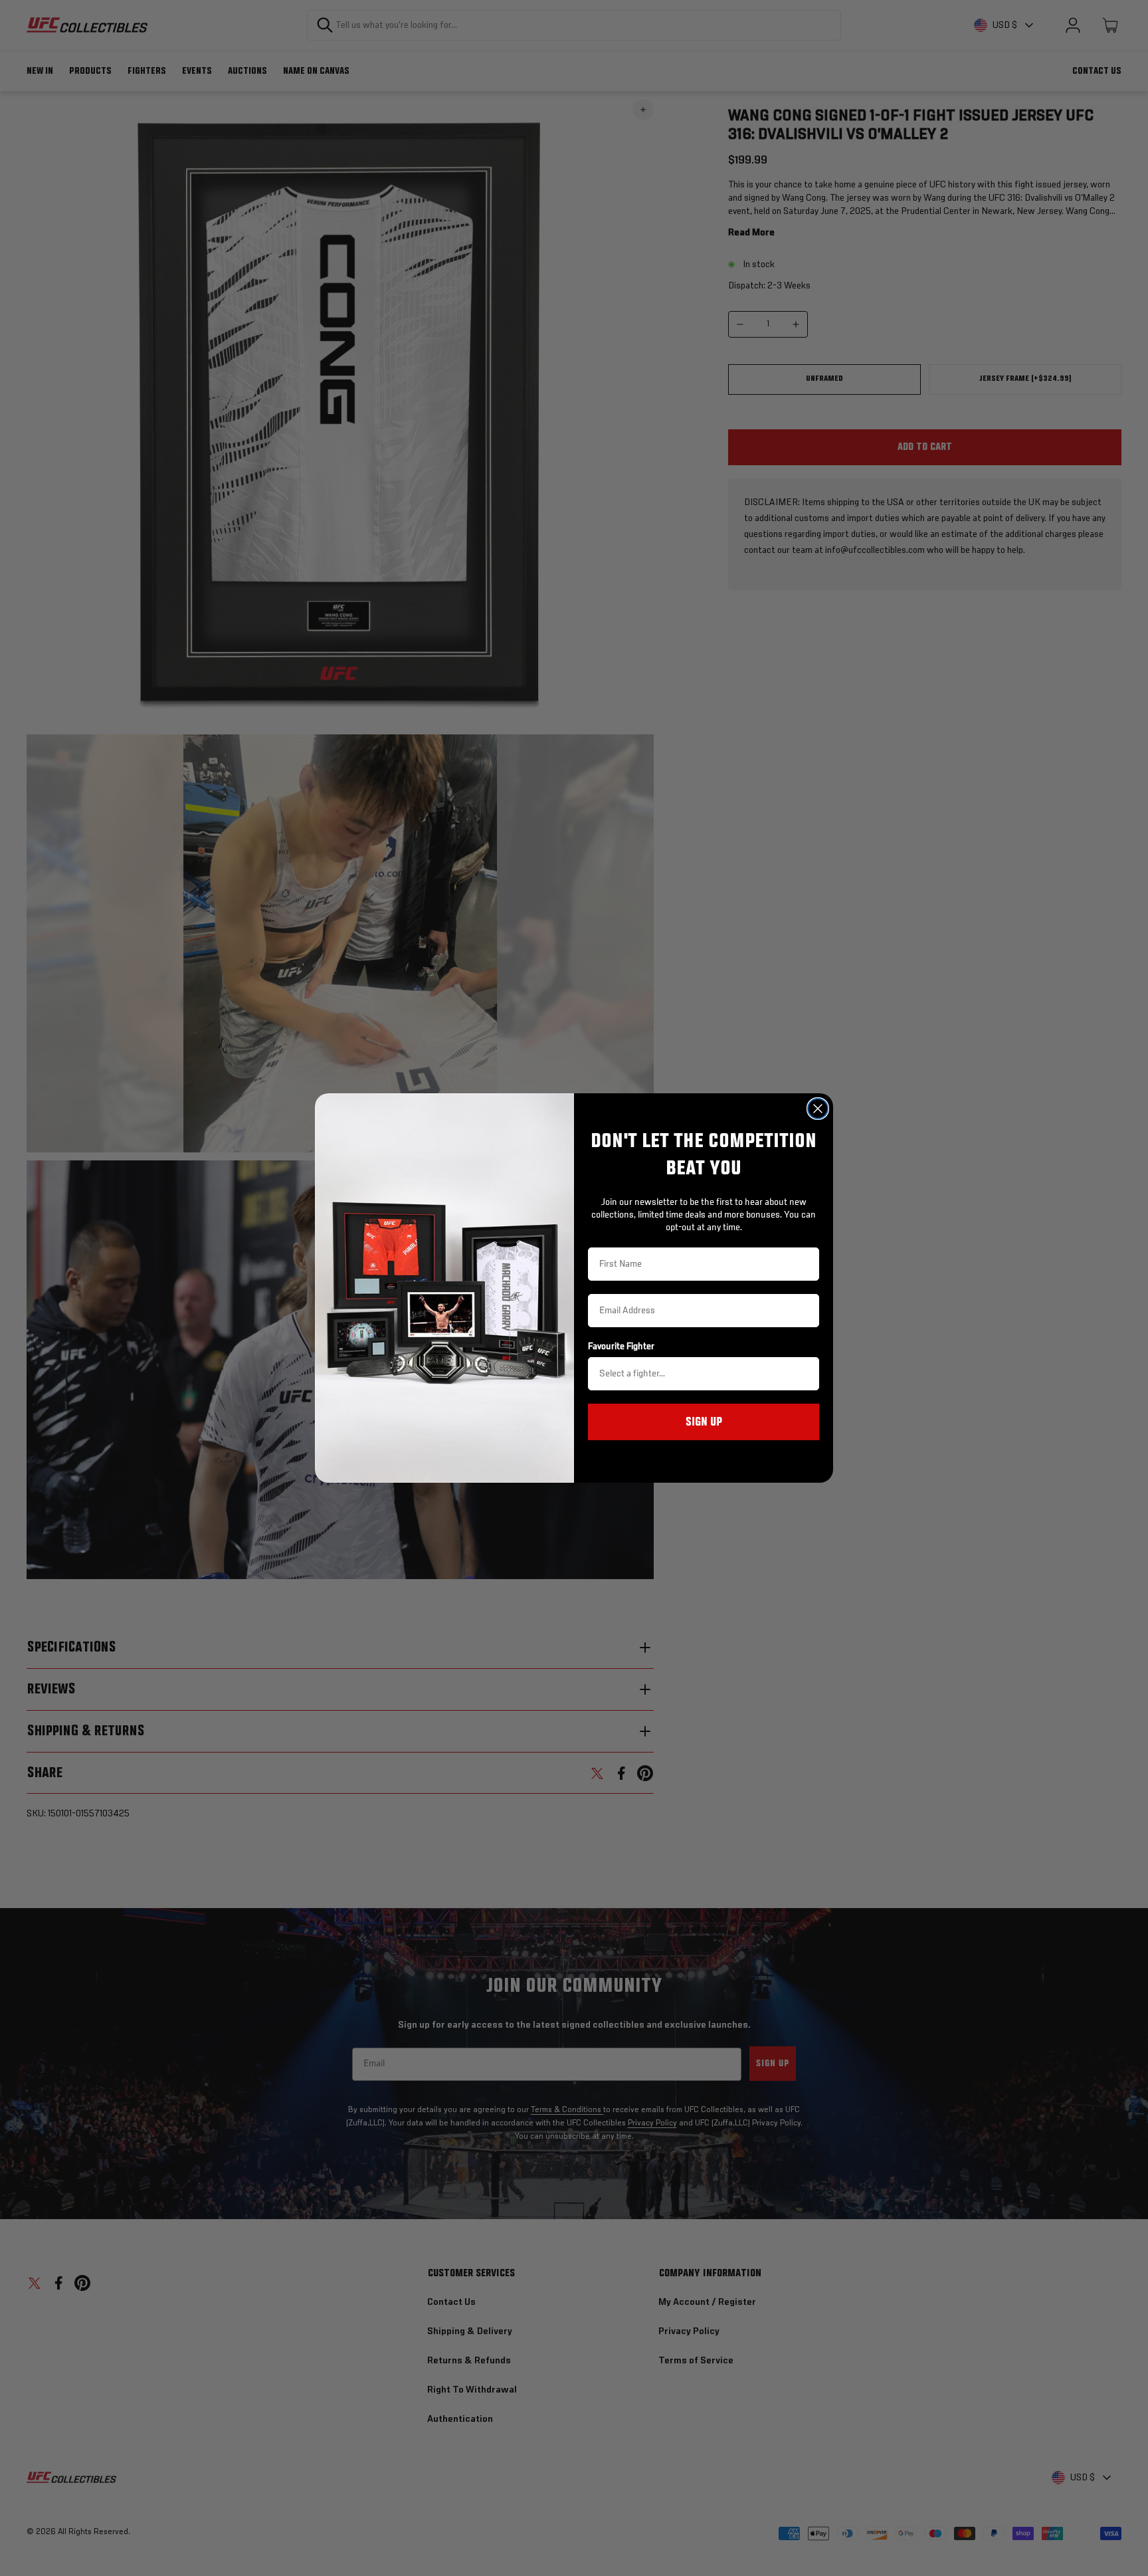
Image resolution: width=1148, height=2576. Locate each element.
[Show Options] (807, 1374)
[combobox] (700, 1374)
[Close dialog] (818, 1109)
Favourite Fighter (621, 1346)
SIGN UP (704, 1422)
